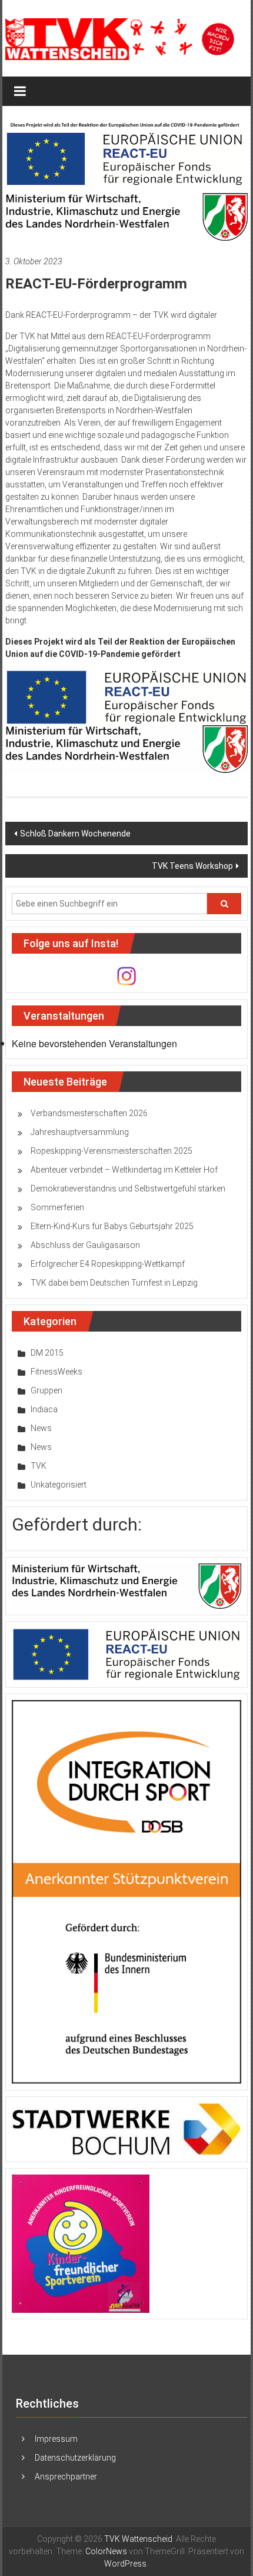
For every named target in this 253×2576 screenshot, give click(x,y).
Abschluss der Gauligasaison (85, 1245)
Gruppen (46, 1390)
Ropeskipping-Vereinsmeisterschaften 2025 (111, 1151)
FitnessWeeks (56, 1372)
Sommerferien (57, 1207)
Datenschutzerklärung (75, 2458)
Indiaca (44, 1409)
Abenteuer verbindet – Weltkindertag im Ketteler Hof (124, 1170)
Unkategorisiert (59, 1485)
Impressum (56, 2439)
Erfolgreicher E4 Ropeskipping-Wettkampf (108, 1264)
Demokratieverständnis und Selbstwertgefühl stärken (128, 1189)
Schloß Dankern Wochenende (75, 834)
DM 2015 (47, 1353)
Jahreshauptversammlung (80, 1132)
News (41, 1428)
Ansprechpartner (66, 2477)
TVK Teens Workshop (192, 866)
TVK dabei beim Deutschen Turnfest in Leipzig (114, 1283)
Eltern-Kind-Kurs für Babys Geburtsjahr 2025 (112, 1226)
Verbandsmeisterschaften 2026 (89, 1113)
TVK (39, 1466)
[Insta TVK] (126, 975)
